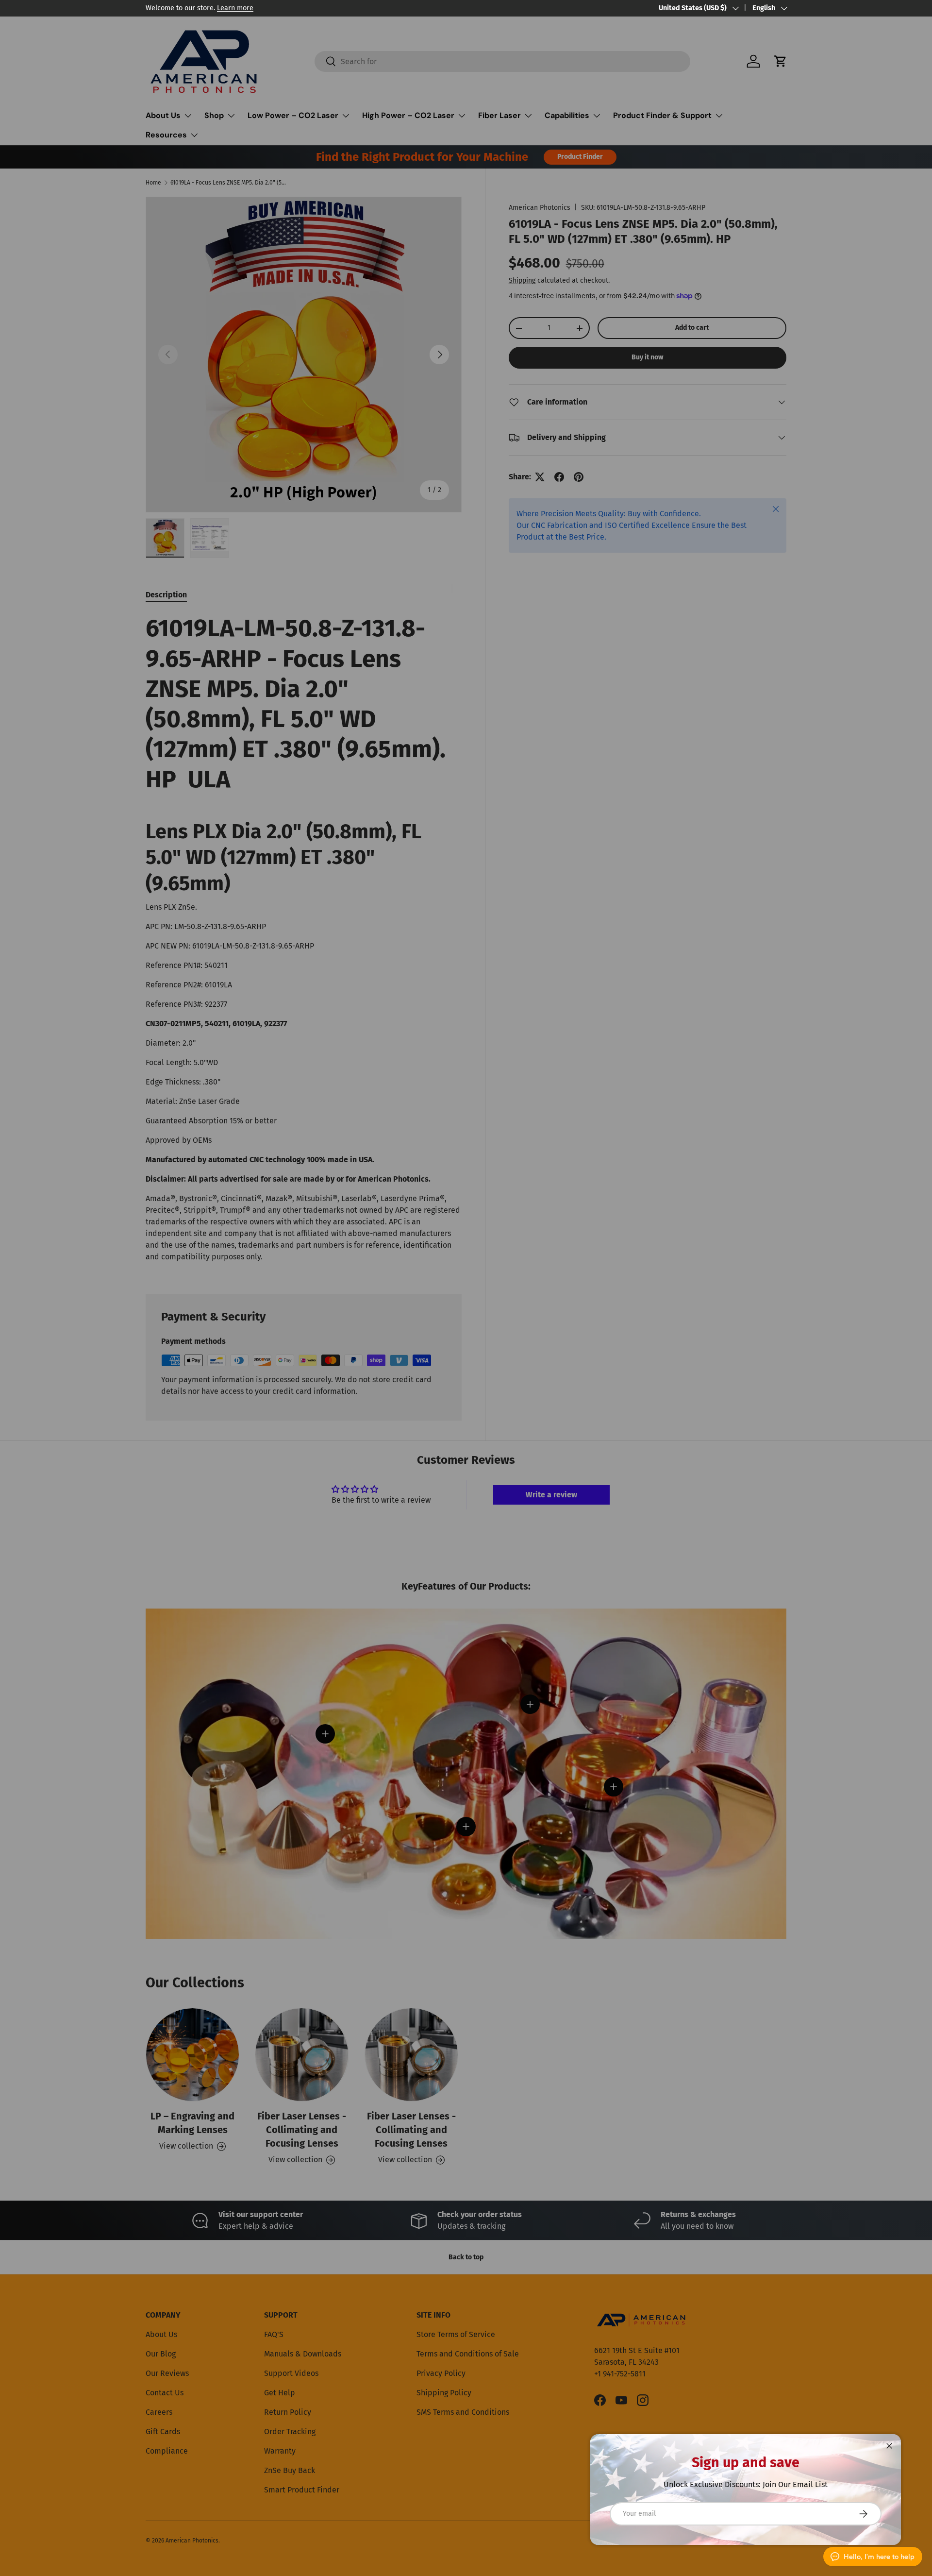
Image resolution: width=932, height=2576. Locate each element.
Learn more (235, 8)
